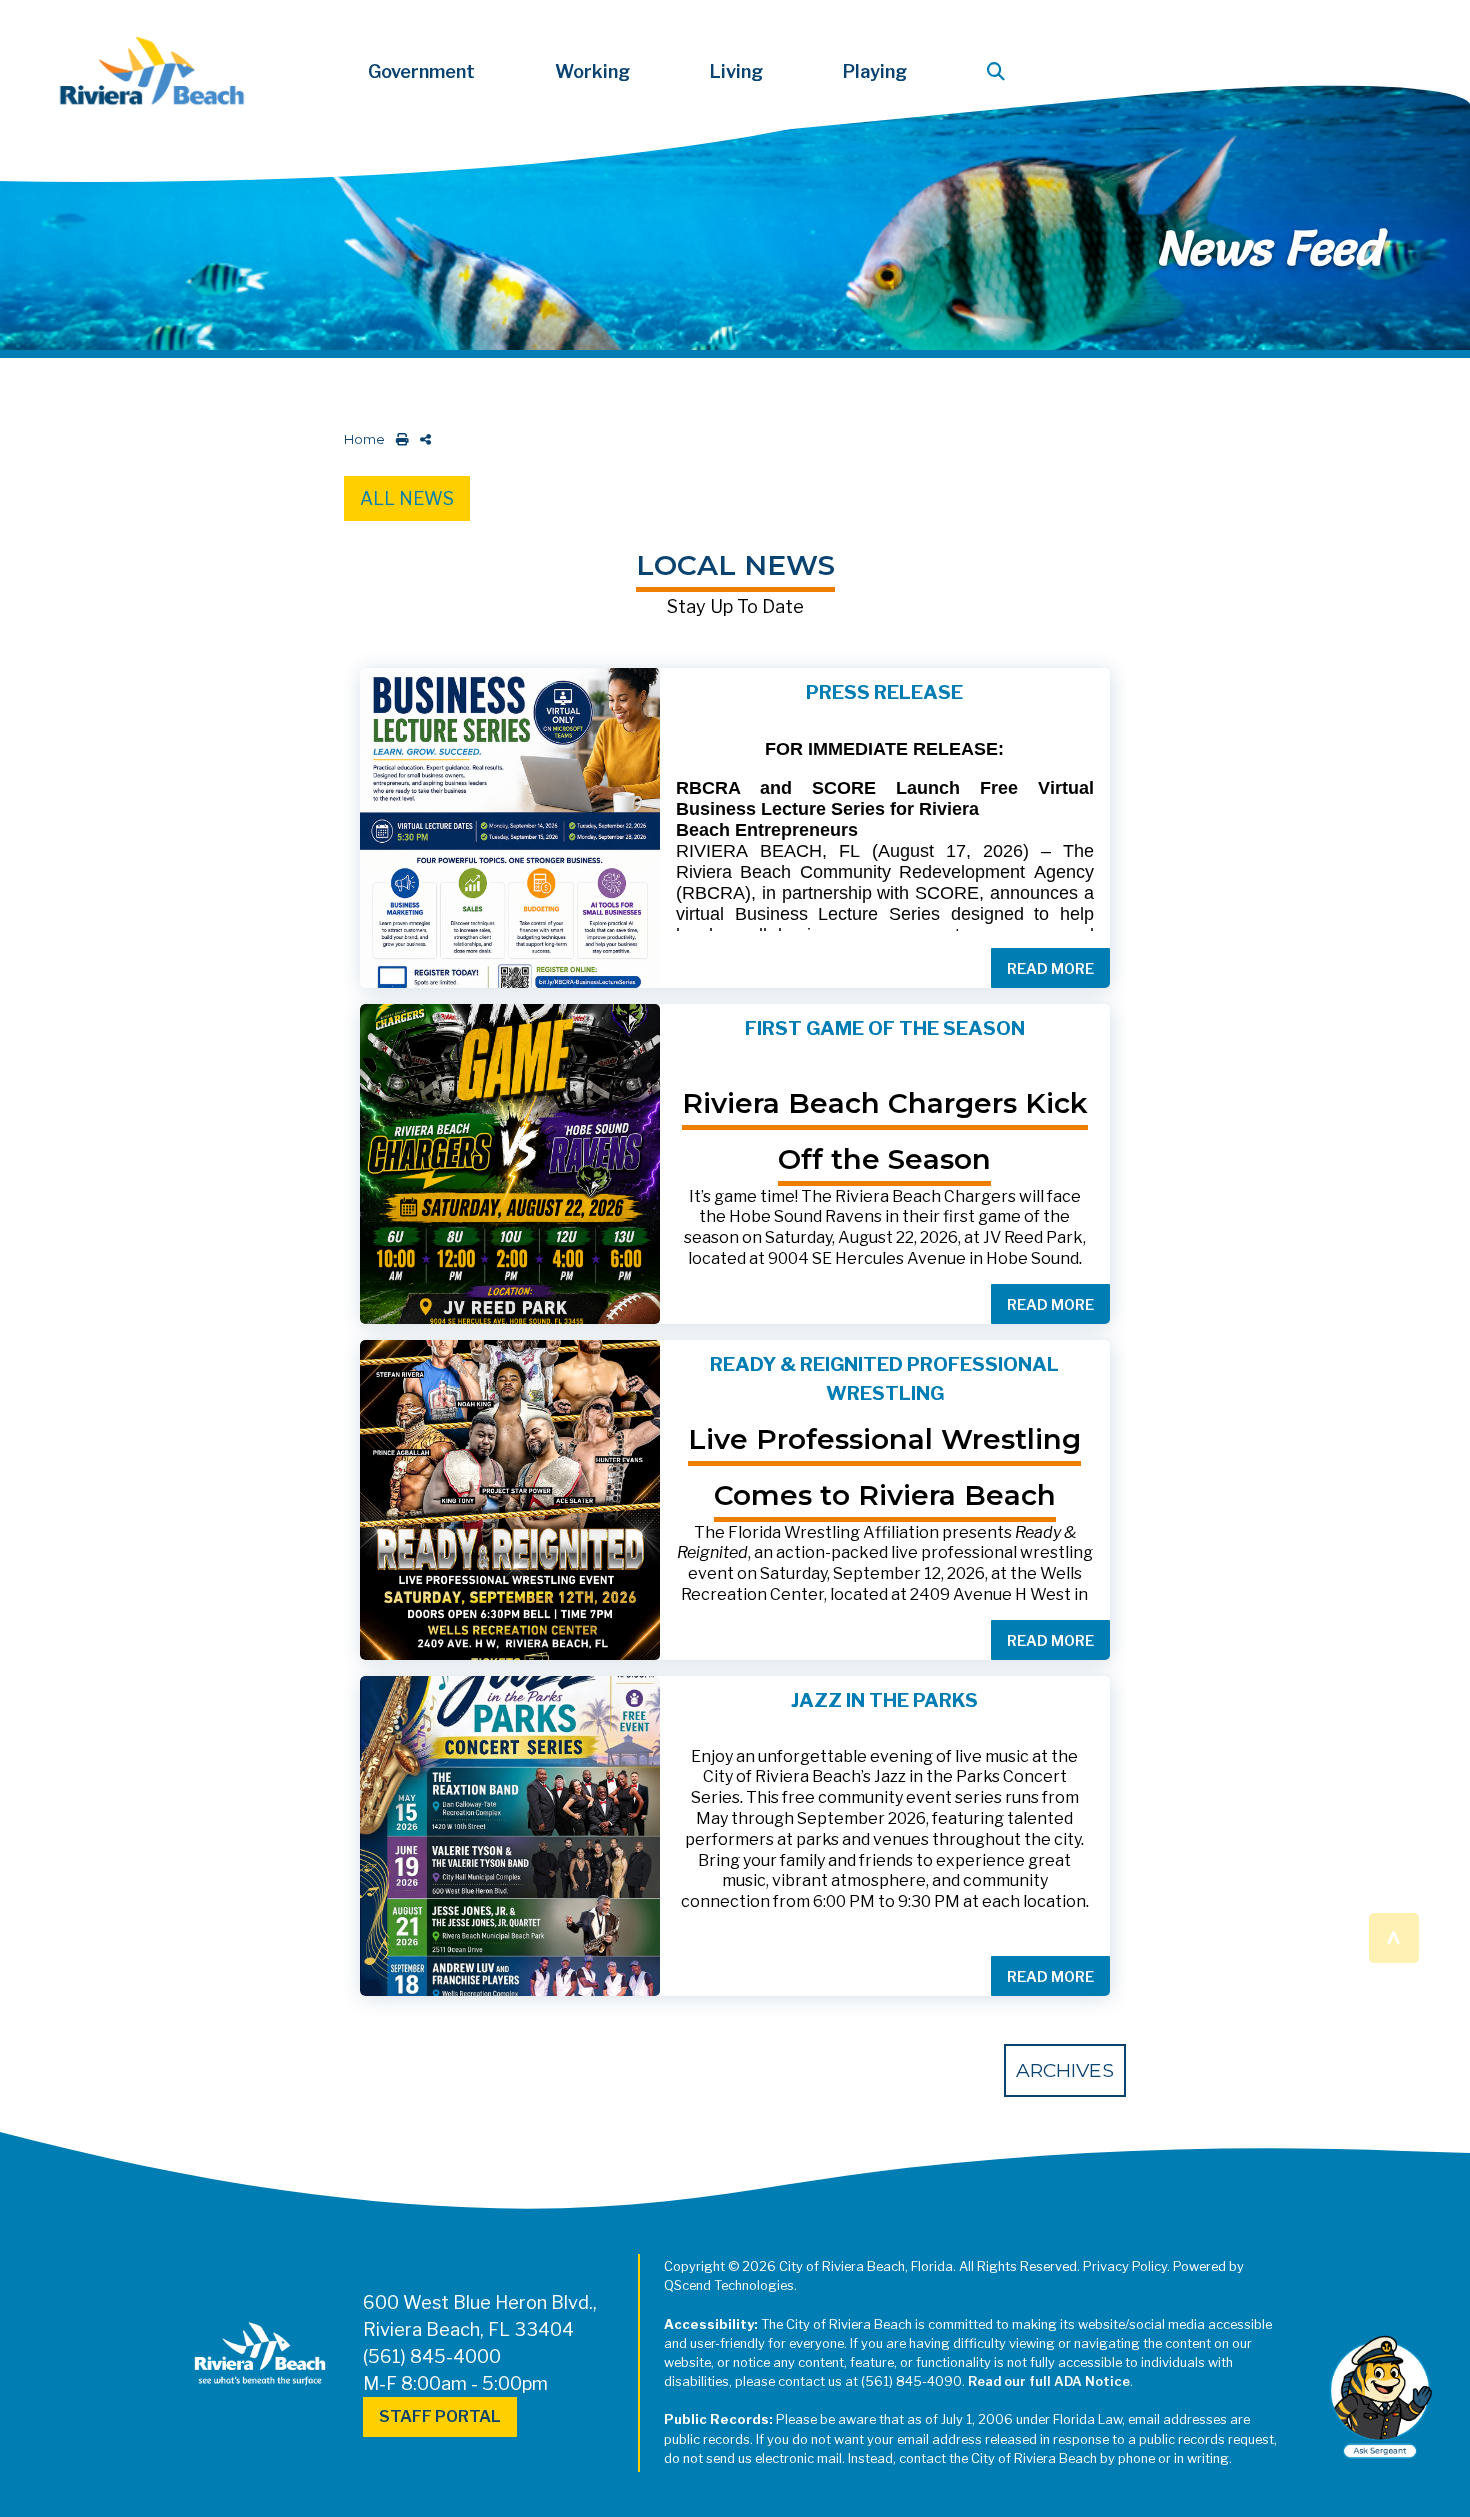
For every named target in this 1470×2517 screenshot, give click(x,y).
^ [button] (1393, 1936)
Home (364, 439)
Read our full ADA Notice (1049, 2381)
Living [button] (736, 71)
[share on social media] (421, 439)
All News (407, 498)
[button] (1000, 71)
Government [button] (421, 71)
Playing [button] (875, 71)
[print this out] (398, 439)
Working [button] (592, 71)
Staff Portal (440, 2416)
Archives (1065, 2070)
